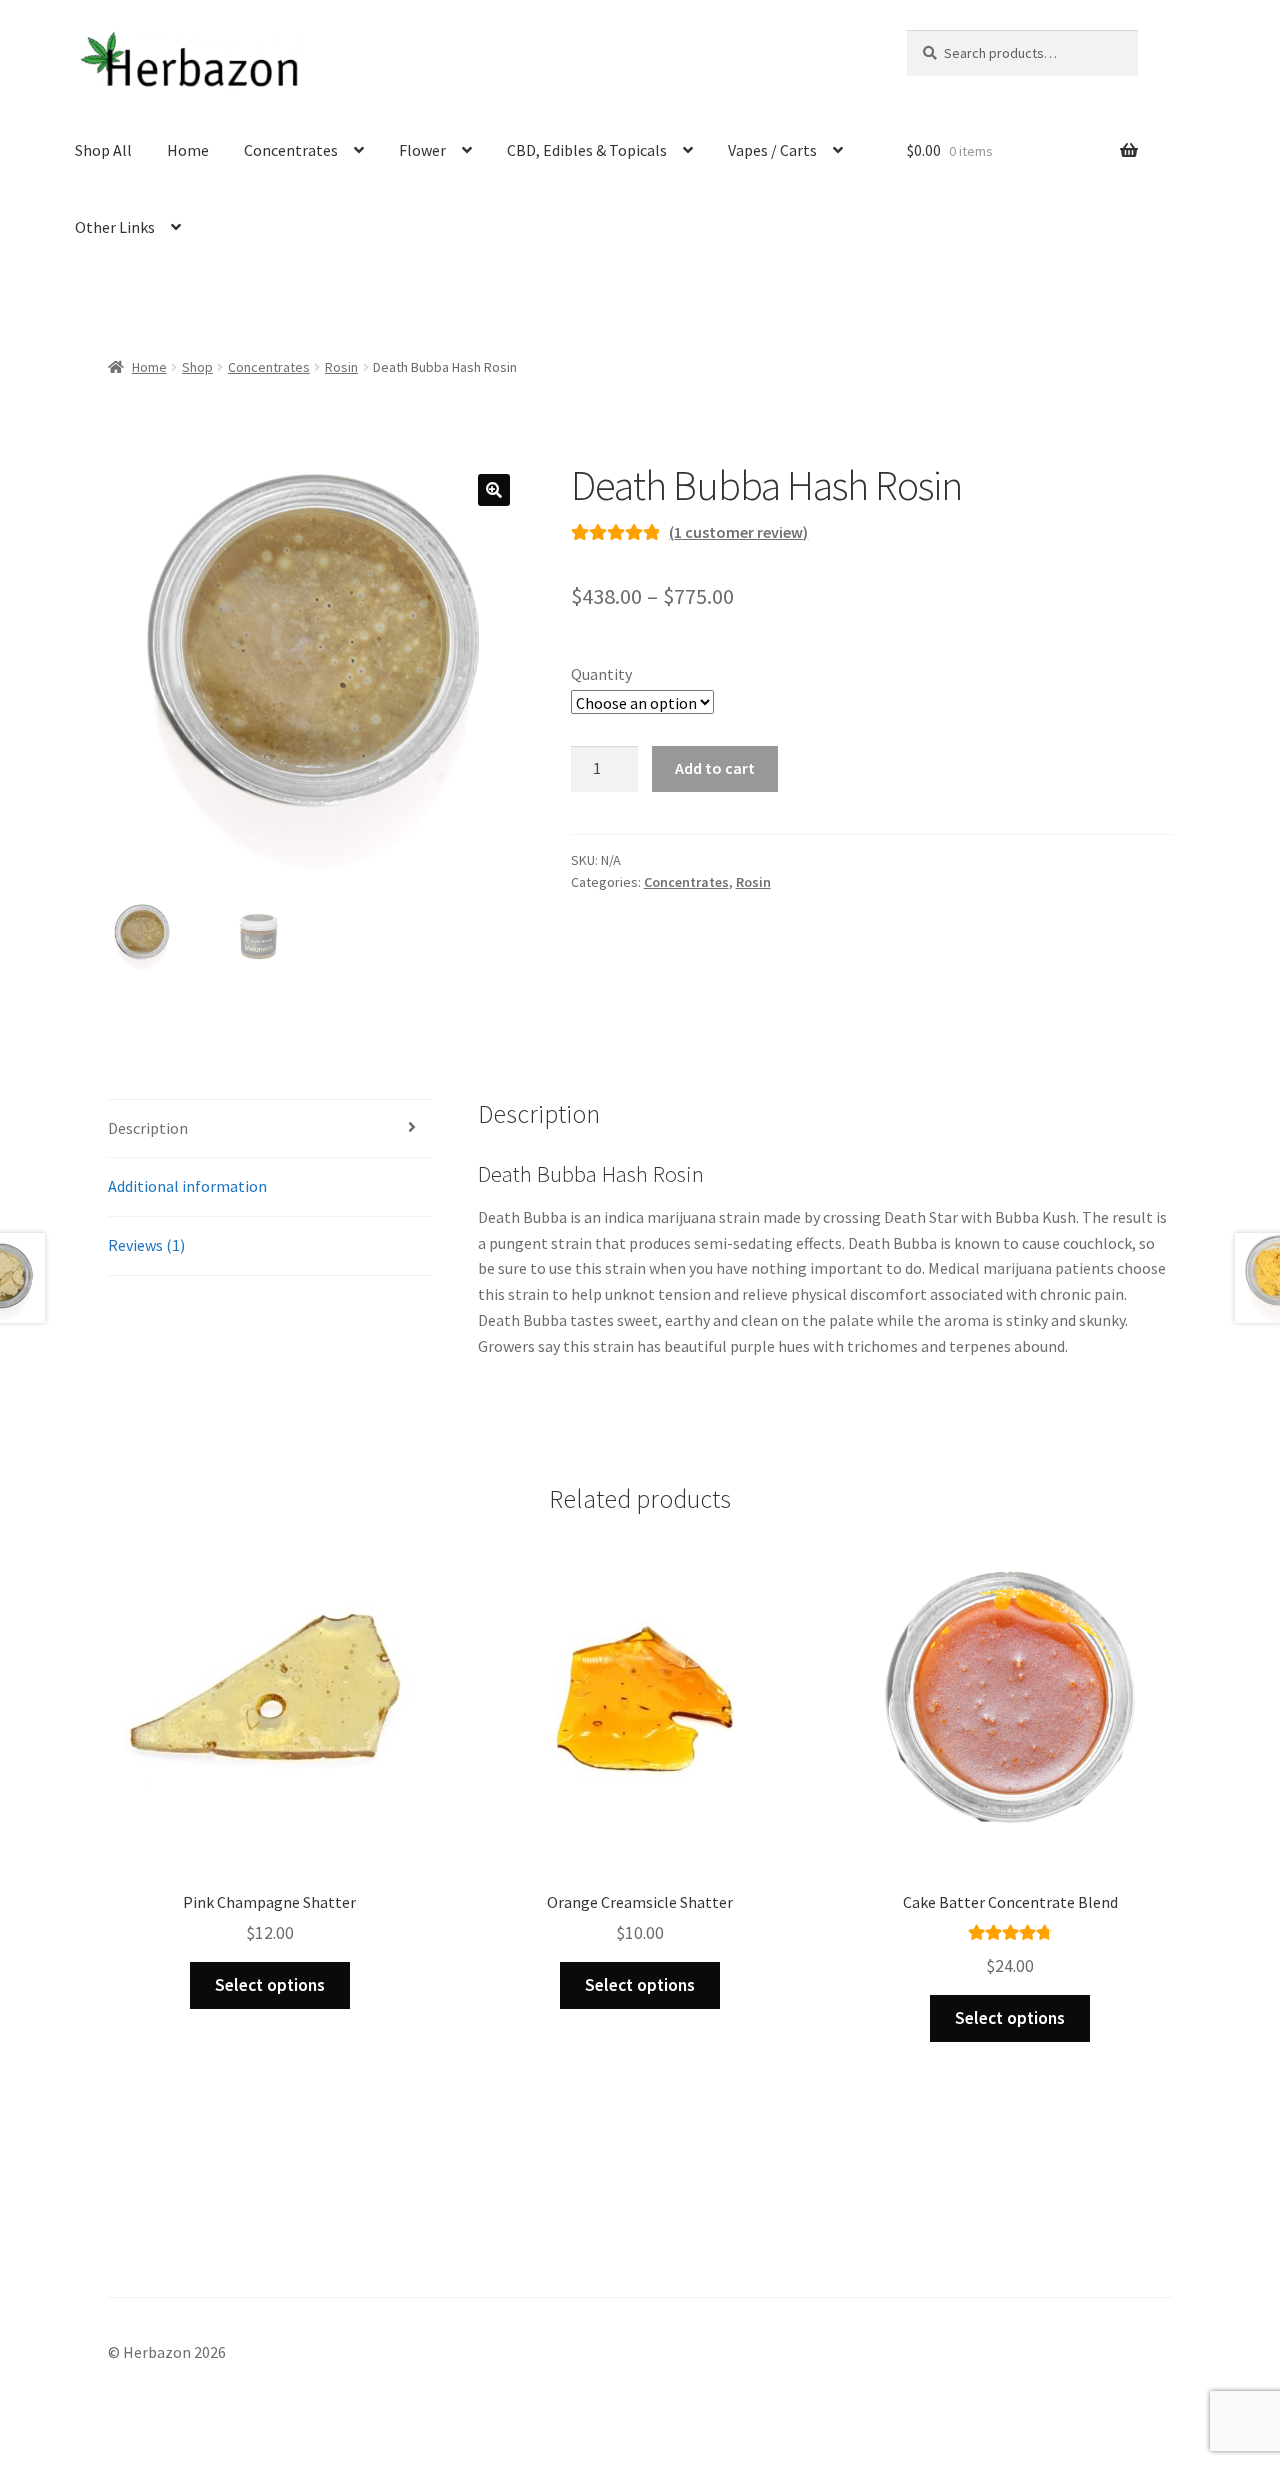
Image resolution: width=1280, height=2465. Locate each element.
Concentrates (291, 150)
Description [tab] (148, 1128)
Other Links (115, 227)
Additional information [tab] (187, 1186)
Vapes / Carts (772, 150)
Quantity (601, 674)
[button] (494, 490)
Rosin (341, 367)
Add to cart (715, 768)
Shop (197, 367)
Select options (270, 1985)
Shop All (103, 150)
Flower (422, 150)
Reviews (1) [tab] (146, 1245)
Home (188, 150)
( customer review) (738, 532)
